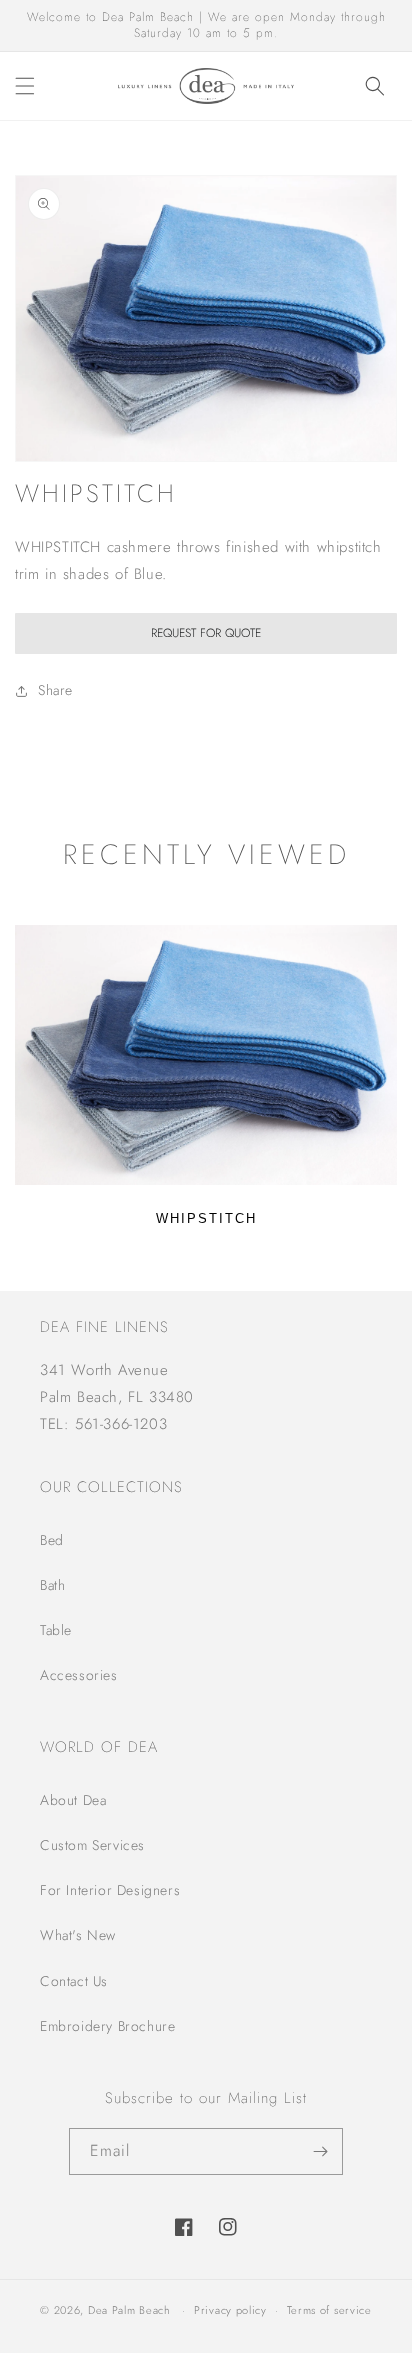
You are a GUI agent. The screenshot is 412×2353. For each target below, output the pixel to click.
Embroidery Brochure (107, 2026)
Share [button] (55, 690)
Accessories (79, 1675)
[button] (25, 86)
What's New (78, 1935)
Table (56, 1630)
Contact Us (74, 1981)
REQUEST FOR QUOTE (206, 633)
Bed (52, 1540)
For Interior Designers (110, 1890)
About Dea (73, 1800)
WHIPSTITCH (206, 1218)
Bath (52, 1585)
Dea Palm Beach (129, 2310)
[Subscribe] (320, 2151)
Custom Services (92, 1845)
